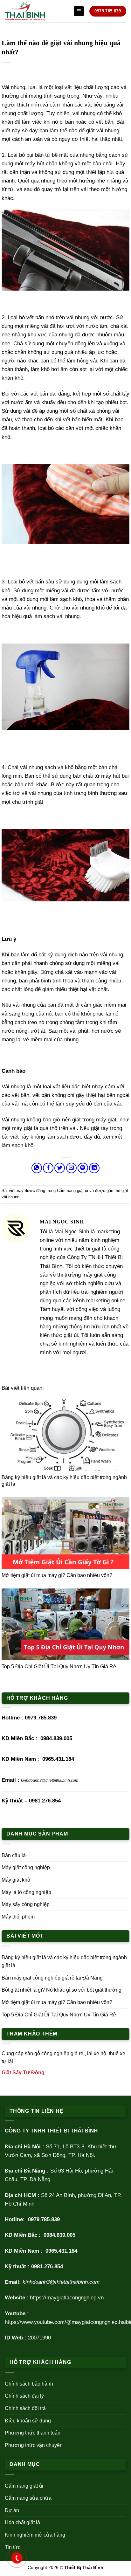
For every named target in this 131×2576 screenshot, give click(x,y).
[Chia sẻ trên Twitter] (60, 1168)
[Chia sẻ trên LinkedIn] (94, 1168)
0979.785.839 (41, 1718)
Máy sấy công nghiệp (26, 1904)
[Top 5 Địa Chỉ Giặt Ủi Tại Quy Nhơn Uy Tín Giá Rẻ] (65, 1624)
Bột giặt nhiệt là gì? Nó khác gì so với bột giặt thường (62, 1990)
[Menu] (79, 11)
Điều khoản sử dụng (28, 2421)
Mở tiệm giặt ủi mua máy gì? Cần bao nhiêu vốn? (57, 1575)
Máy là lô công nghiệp (26, 1892)
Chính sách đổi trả (25, 2408)
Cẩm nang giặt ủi (72, 1191)
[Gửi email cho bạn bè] (71, 1168)
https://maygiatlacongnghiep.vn (67, 2298)
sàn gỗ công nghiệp (47, 2053)
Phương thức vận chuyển (34, 2445)
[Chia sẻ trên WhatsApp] (37, 1168)
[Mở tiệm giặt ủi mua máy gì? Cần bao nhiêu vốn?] (65, 1533)
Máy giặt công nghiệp (26, 1867)
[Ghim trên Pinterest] (83, 1168)
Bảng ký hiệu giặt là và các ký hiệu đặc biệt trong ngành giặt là (64, 1962)
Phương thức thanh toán (33, 2433)
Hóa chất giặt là (22, 2522)
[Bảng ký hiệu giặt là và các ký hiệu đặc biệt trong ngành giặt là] (65, 1435)
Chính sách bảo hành (29, 2384)
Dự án (12, 2510)
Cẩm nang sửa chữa (28, 2498)
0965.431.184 (58, 1759)
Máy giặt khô (16, 1880)
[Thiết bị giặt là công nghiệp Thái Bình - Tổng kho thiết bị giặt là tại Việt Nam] (37, 11)
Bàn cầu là (14, 1855)
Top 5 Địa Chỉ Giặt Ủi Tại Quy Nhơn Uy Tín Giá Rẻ (59, 1667)
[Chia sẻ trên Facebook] (48, 1168)
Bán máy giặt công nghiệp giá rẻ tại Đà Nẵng (52, 1978)
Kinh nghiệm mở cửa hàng (35, 2535)
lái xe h (95, 2053)
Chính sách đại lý (24, 2396)
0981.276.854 (45, 1801)
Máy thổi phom (18, 1917)
